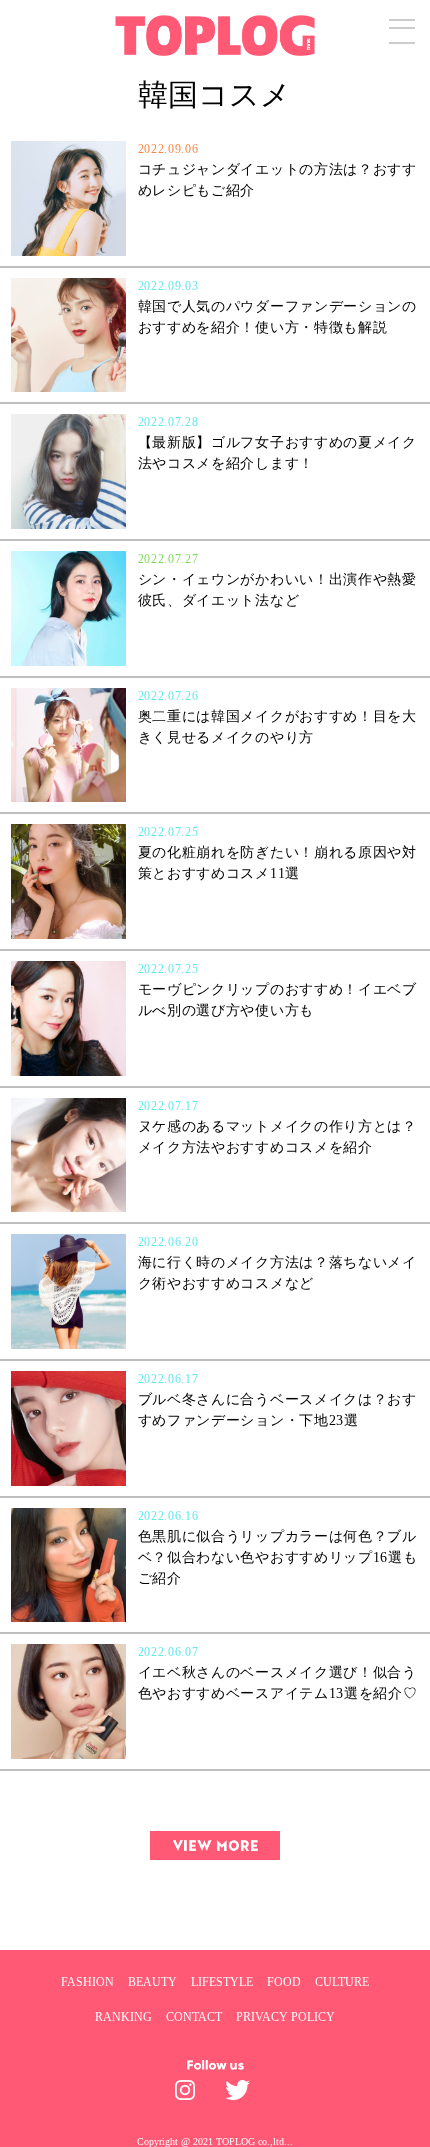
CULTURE (342, 1982)
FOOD (284, 1982)
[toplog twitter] (240, 2095)
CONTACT (194, 2017)
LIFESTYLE (222, 1982)
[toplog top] (215, 35)
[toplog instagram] (190, 2095)
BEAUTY (152, 1982)
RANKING (123, 2017)
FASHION (87, 1982)
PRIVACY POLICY (285, 2017)
